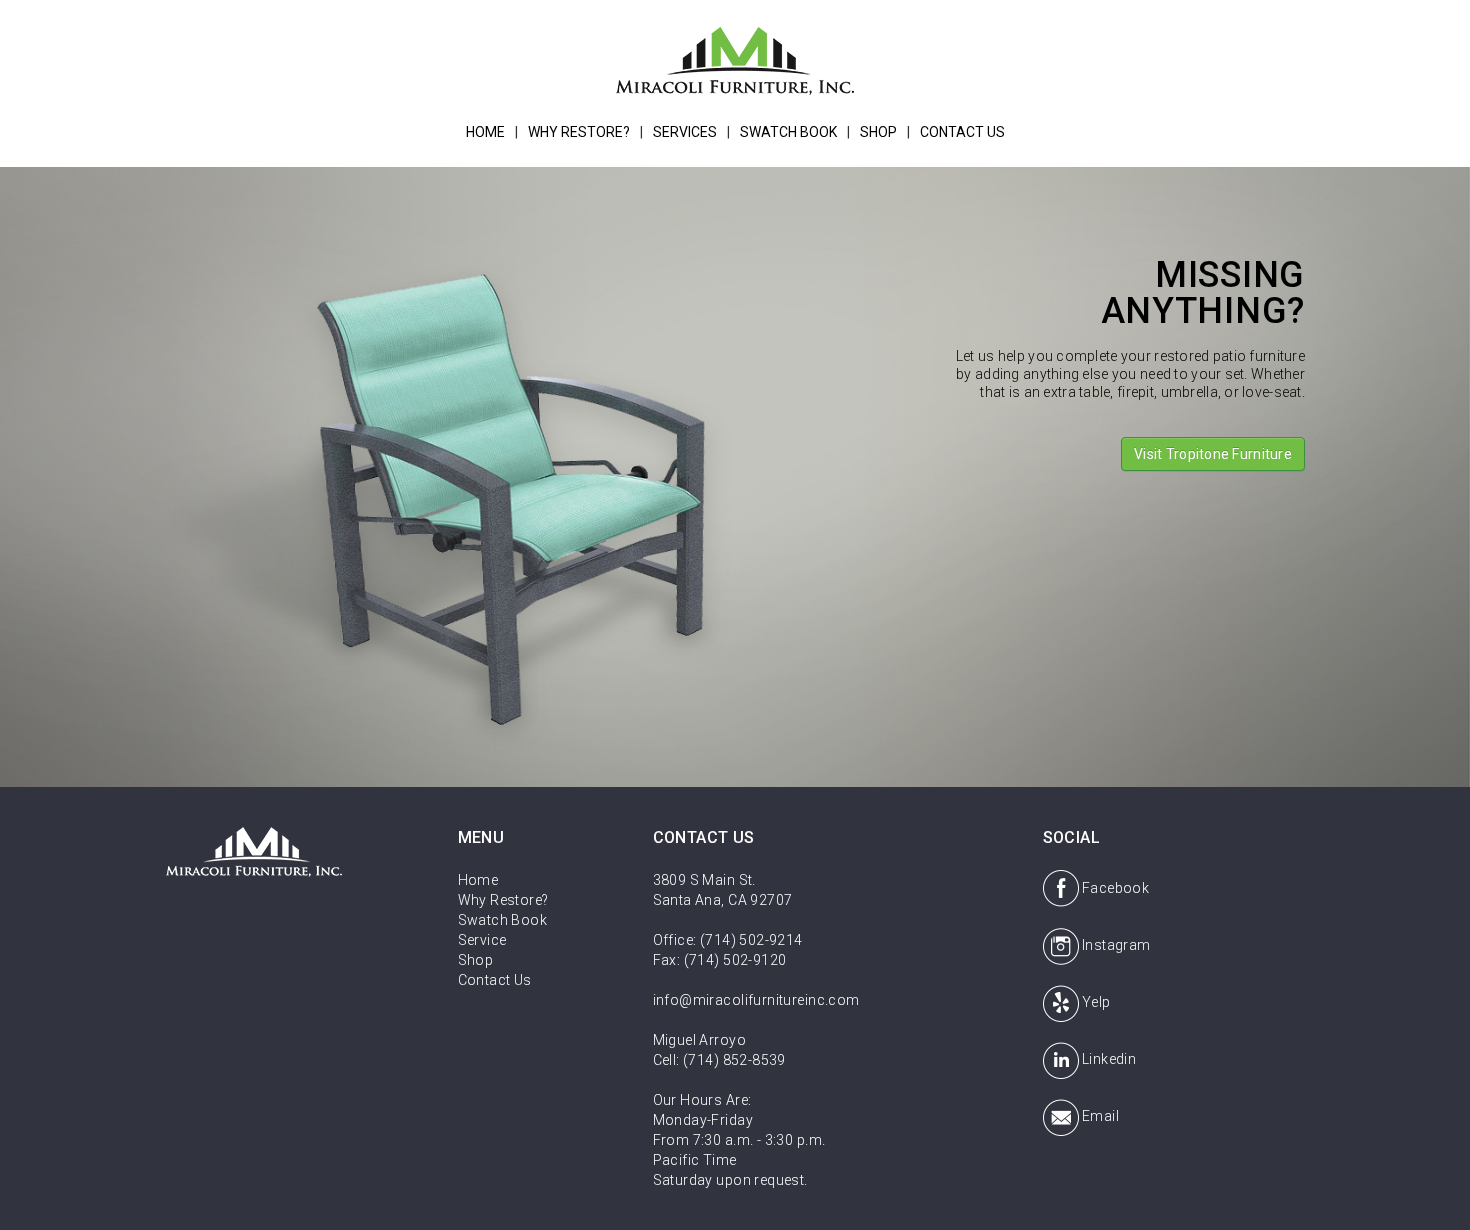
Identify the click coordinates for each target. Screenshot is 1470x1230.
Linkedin (1109, 1059)
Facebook (1115, 888)
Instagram (1116, 945)
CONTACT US (962, 132)
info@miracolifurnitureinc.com (756, 1000)
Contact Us (495, 980)
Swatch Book (503, 920)
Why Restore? (503, 900)
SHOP (878, 132)
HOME (485, 132)
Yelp (1096, 1002)
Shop (476, 960)
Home (478, 880)
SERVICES (685, 132)
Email (1100, 1116)
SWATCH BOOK (788, 132)
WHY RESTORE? (579, 132)
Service (482, 940)
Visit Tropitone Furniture (1213, 454)
